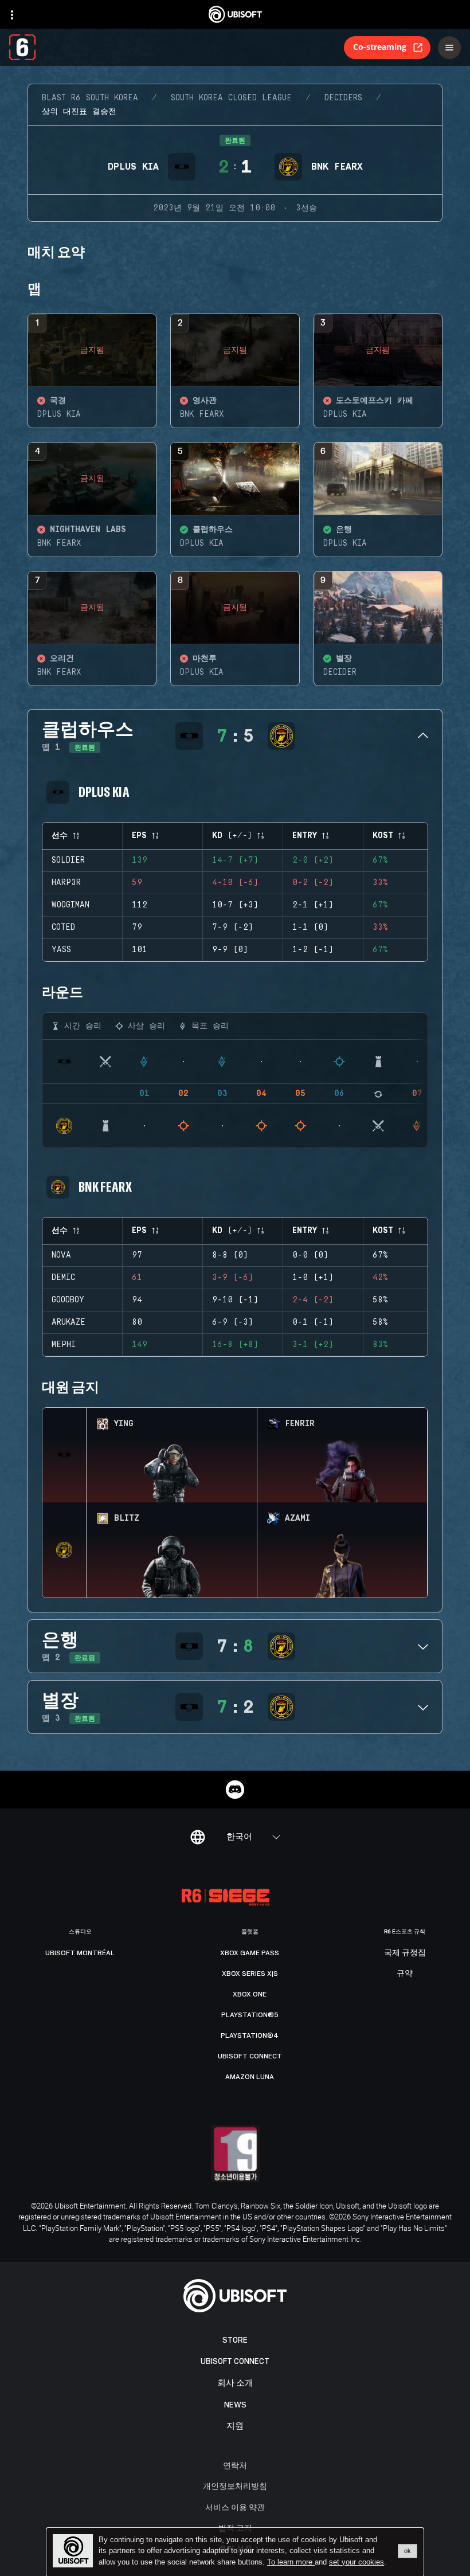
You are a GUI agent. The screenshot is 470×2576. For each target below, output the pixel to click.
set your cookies (357, 2562)
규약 (405, 1974)
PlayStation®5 (250, 2015)
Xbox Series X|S (250, 1974)
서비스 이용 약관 (235, 2507)
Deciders (343, 98)
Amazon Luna (250, 2077)
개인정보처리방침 (235, 2486)
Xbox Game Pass (250, 1953)
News (235, 2405)
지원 (235, 2426)
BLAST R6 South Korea (90, 98)
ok (408, 2551)
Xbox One (250, 1994)
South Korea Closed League (231, 98)
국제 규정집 (405, 1953)
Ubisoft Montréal (80, 1953)
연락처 (235, 2465)
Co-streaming (380, 47)
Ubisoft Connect (235, 2361)
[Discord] (235, 1790)
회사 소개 (235, 2383)
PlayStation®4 (250, 2035)
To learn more (291, 2562)
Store (235, 2340)
